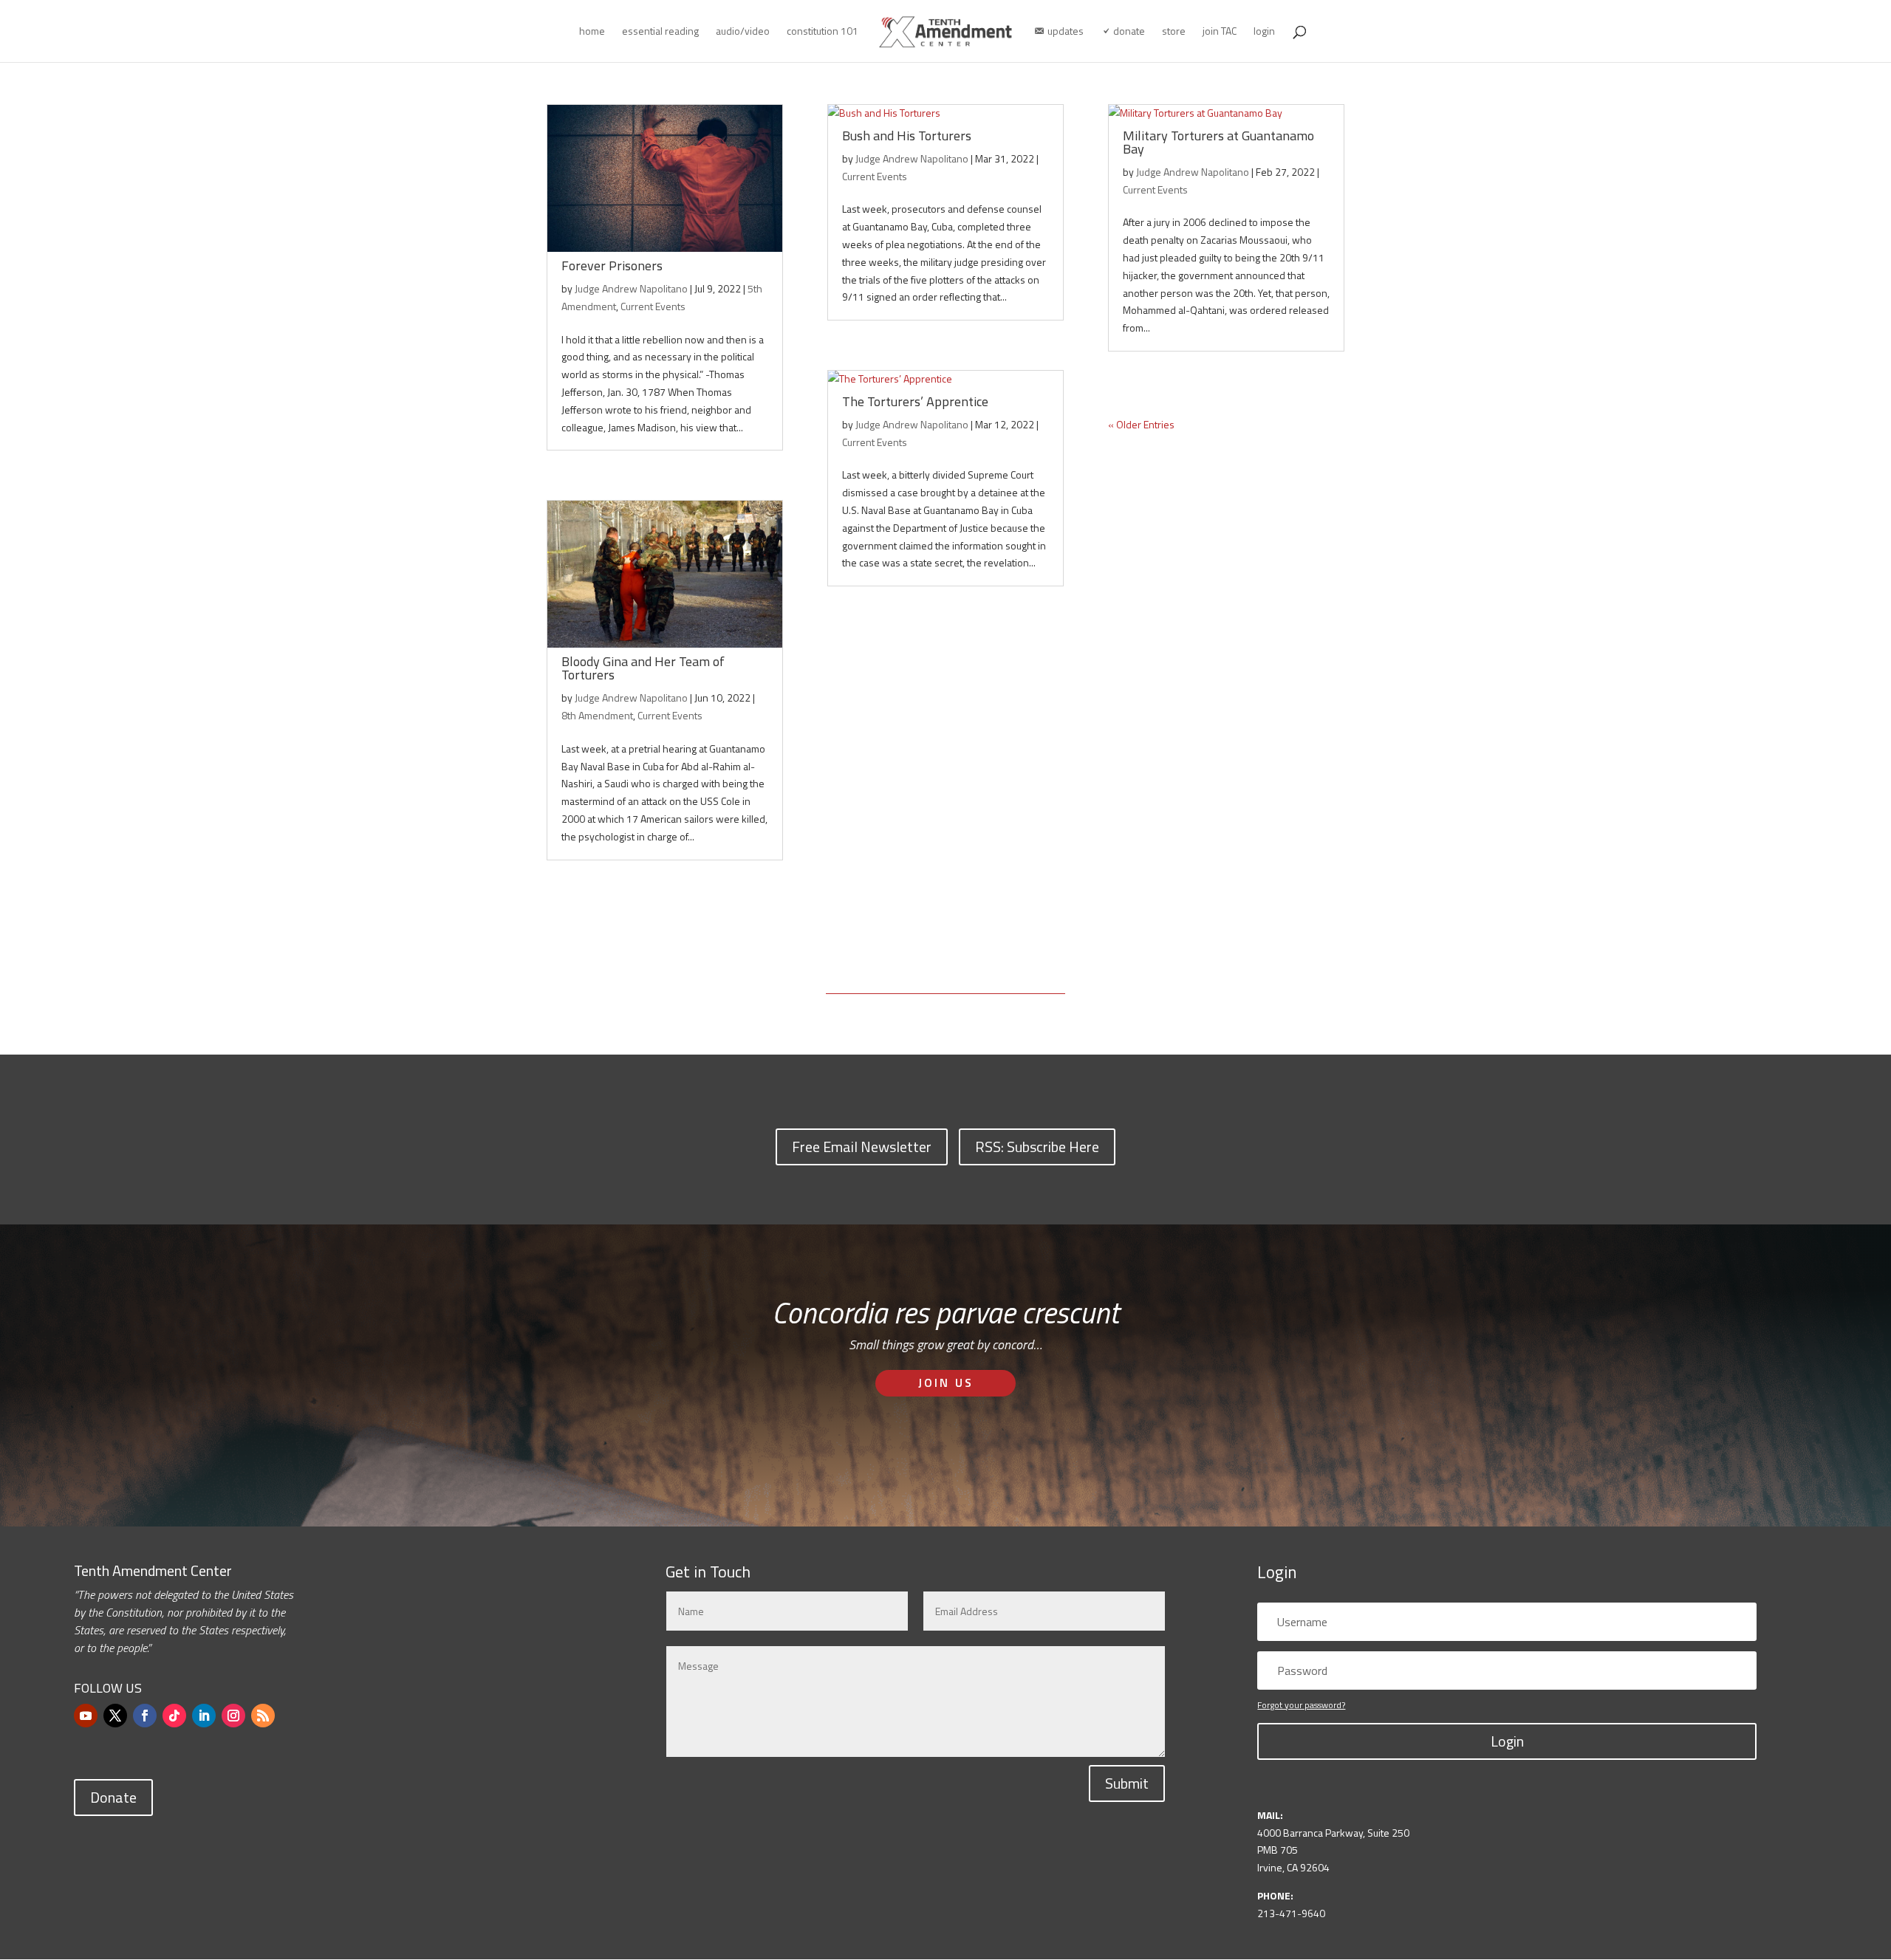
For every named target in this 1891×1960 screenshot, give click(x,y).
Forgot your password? (1301, 1705)
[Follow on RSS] (263, 1716)
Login (1507, 1741)
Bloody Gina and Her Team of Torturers (643, 668)
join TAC (1220, 32)
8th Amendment (597, 715)
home (592, 32)
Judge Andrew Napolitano (631, 288)
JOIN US (946, 1382)
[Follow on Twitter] (115, 1716)
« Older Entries (1141, 424)
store (1174, 32)
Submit (1127, 1783)
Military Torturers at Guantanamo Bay (1218, 142)
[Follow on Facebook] (145, 1716)
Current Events (653, 306)
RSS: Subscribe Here (1037, 1147)
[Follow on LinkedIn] (204, 1716)
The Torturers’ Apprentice (915, 401)
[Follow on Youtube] (86, 1716)
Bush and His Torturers (907, 136)
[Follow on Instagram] (233, 1716)
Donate (113, 1797)
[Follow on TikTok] (174, 1716)
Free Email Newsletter (862, 1147)
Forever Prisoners (612, 265)
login (1264, 32)
